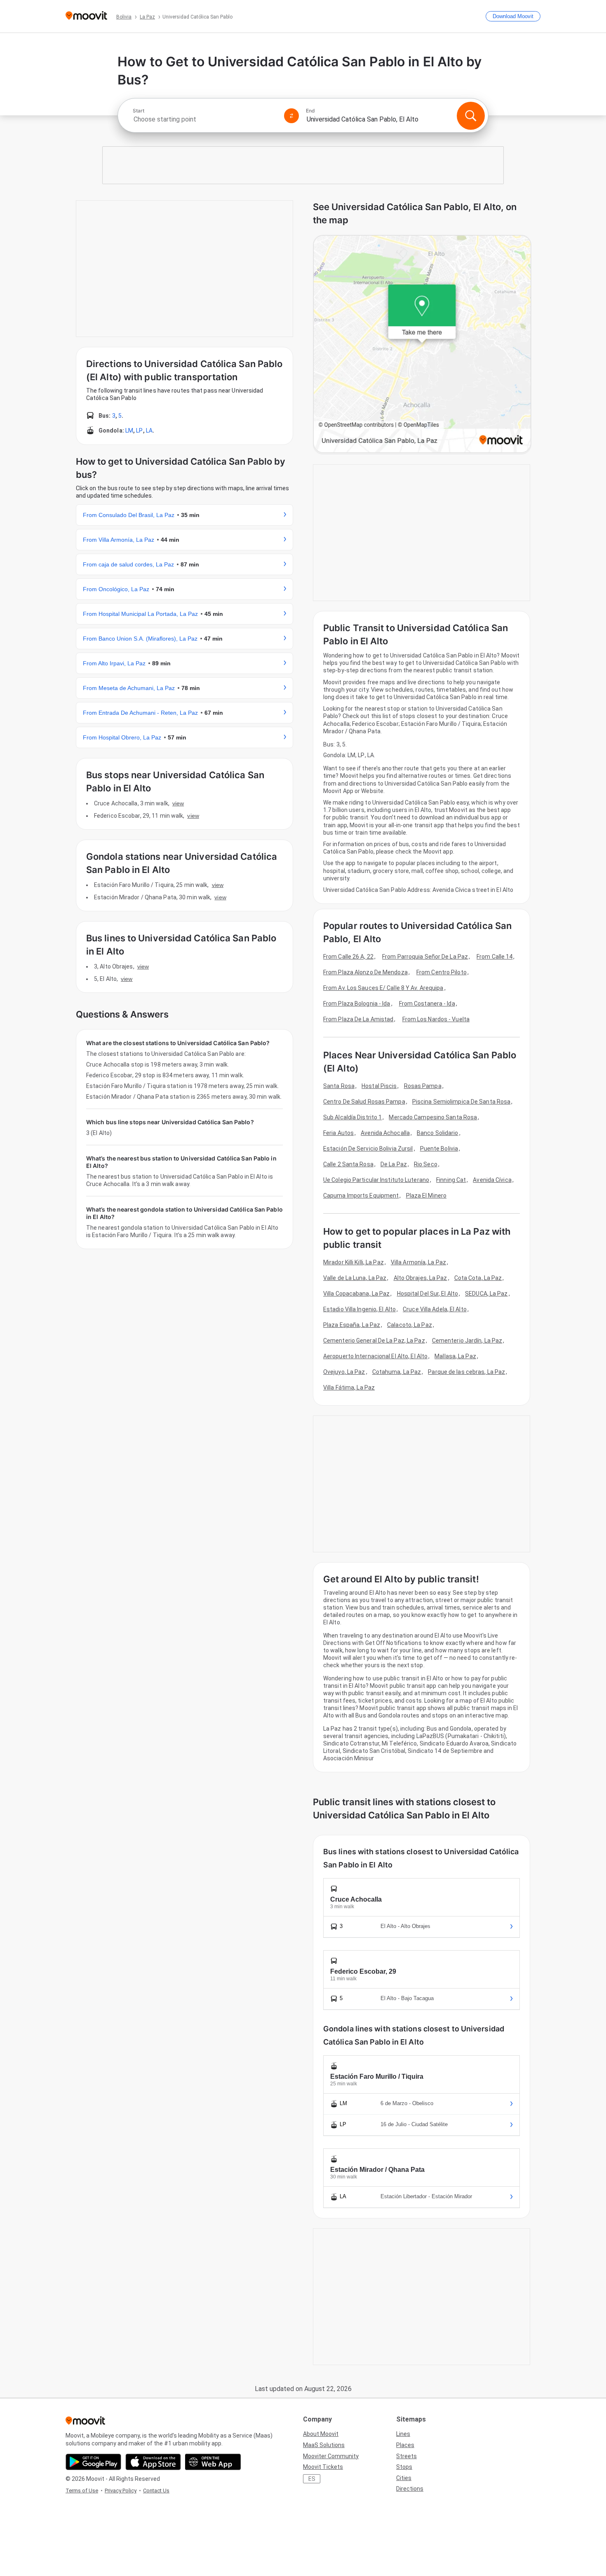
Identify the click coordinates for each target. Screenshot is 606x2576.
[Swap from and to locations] (291, 116)
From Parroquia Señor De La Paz (425, 957)
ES (312, 2479)
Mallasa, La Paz (455, 1356)
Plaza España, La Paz (352, 1325)
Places (405, 2445)
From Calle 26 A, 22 (348, 957)
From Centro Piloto (442, 972)
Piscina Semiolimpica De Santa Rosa (461, 1102)
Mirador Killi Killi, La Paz (353, 1262)
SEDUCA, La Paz (486, 1294)
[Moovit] (86, 16)
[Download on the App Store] (153, 2462)
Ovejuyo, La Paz (344, 1372)
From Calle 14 (494, 957)
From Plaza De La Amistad (358, 1019)
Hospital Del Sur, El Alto (428, 1294)
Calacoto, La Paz (410, 1325)
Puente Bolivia (439, 1149)
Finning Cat (451, 1180)
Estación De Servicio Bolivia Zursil (368, 1149)
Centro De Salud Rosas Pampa (364, 1102)
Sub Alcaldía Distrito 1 (352, 1117)
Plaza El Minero (426, 1196)
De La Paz (394, 1164)
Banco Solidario (438, 1133)
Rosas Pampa (423, 1086)
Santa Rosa (339, 1086)
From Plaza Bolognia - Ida (357, 1004)
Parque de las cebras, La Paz (466, 1372)
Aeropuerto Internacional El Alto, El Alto (375, 1356)
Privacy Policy (121, 2491)
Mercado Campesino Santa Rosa (433, 1117)
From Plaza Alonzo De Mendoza (365, 972)
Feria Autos (338, 1133)
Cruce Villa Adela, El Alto (435, 1309)
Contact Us (156, 2491)
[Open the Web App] (213, 2462)
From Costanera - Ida (427, 1004)
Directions (410, 2489)
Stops (404, 2467)
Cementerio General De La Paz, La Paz (374, 1341)
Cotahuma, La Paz (397, 1372)
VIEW (178, 803)
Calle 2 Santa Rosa (348, 1164)
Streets (406, 2456)
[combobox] (205, 119)
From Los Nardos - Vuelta (436, 1019)
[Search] (471, 116)
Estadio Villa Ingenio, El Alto (359, 1309)
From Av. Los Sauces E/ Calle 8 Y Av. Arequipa (383, 988)
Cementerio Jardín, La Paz (467, 1341)
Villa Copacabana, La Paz (356, 1294)
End (310, 111)
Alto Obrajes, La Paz (420, 1278)
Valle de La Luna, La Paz (355, 1278)
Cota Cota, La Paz (478, 1278)
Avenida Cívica (492, 1180)
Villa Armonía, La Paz (418, 1262)
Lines (403, 2434)
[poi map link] (422, 345)
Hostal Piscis (379, 1086)
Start (139, 111)
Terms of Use (82, 2491)
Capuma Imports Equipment (361, 1196)
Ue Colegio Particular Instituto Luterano (376, 1180)
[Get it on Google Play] (93, 2462)
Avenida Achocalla (385, 1133)
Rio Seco (426, 1164)
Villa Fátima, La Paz (349, 1387)
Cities (404, 2478)
